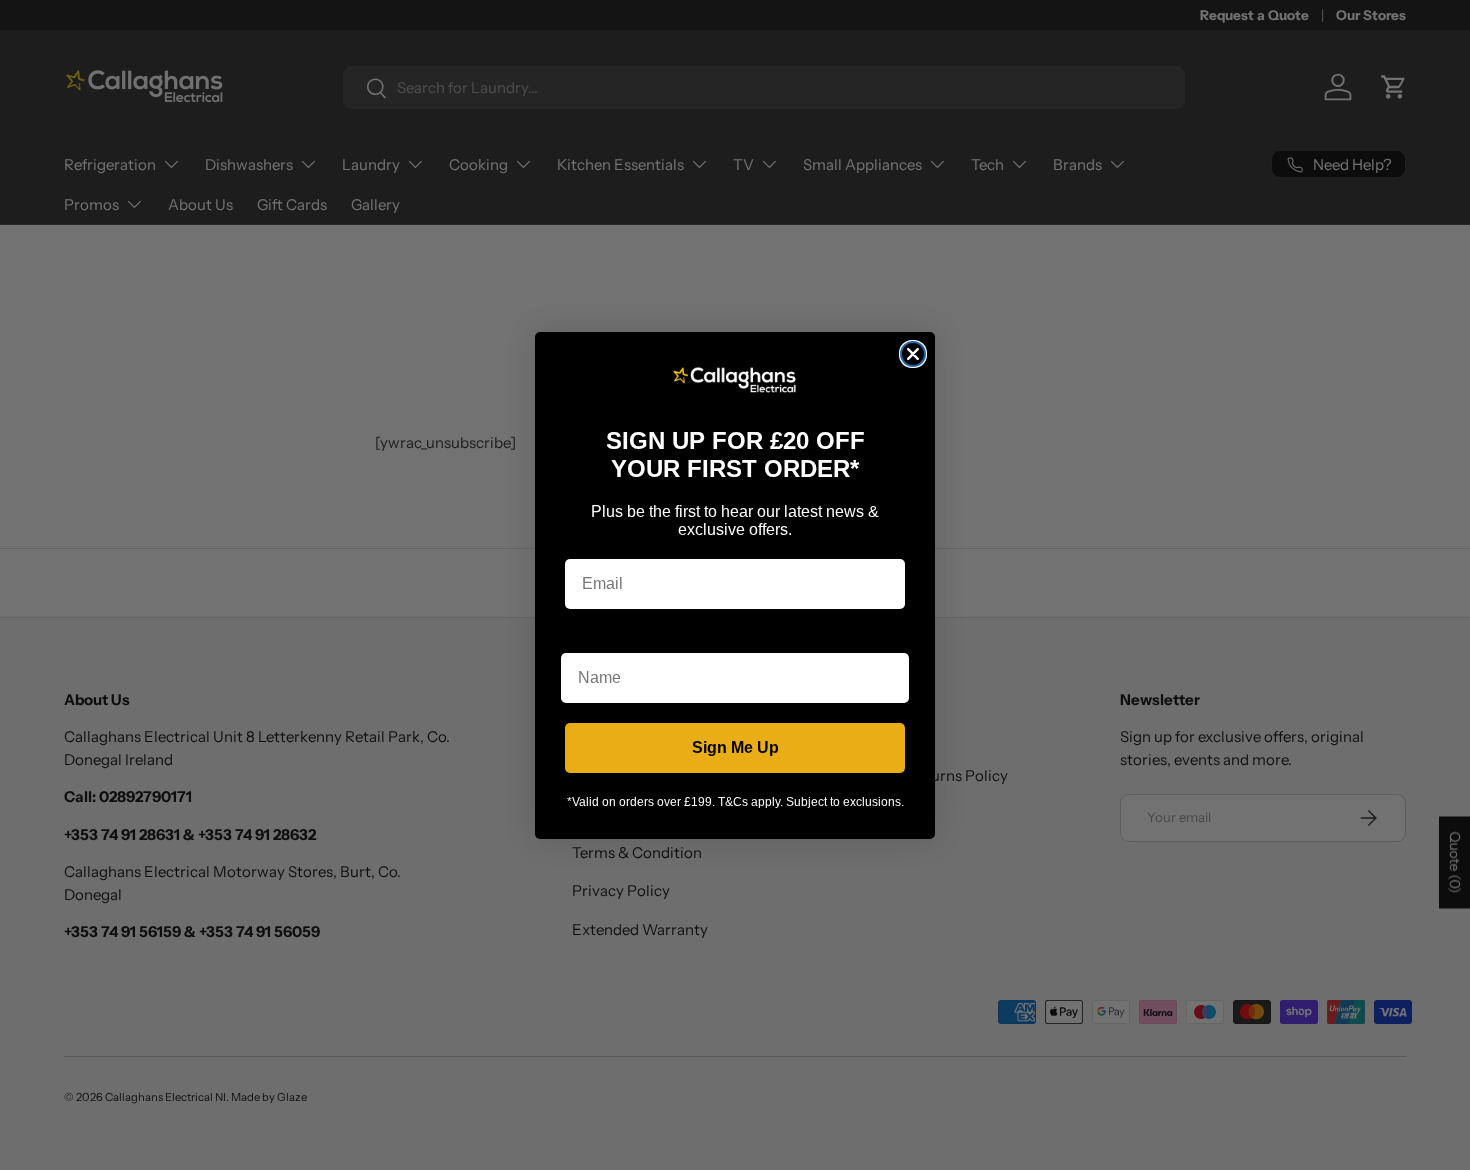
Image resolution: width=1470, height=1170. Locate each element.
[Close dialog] (913, 354)
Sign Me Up (735, 747)
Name (583, 637)
